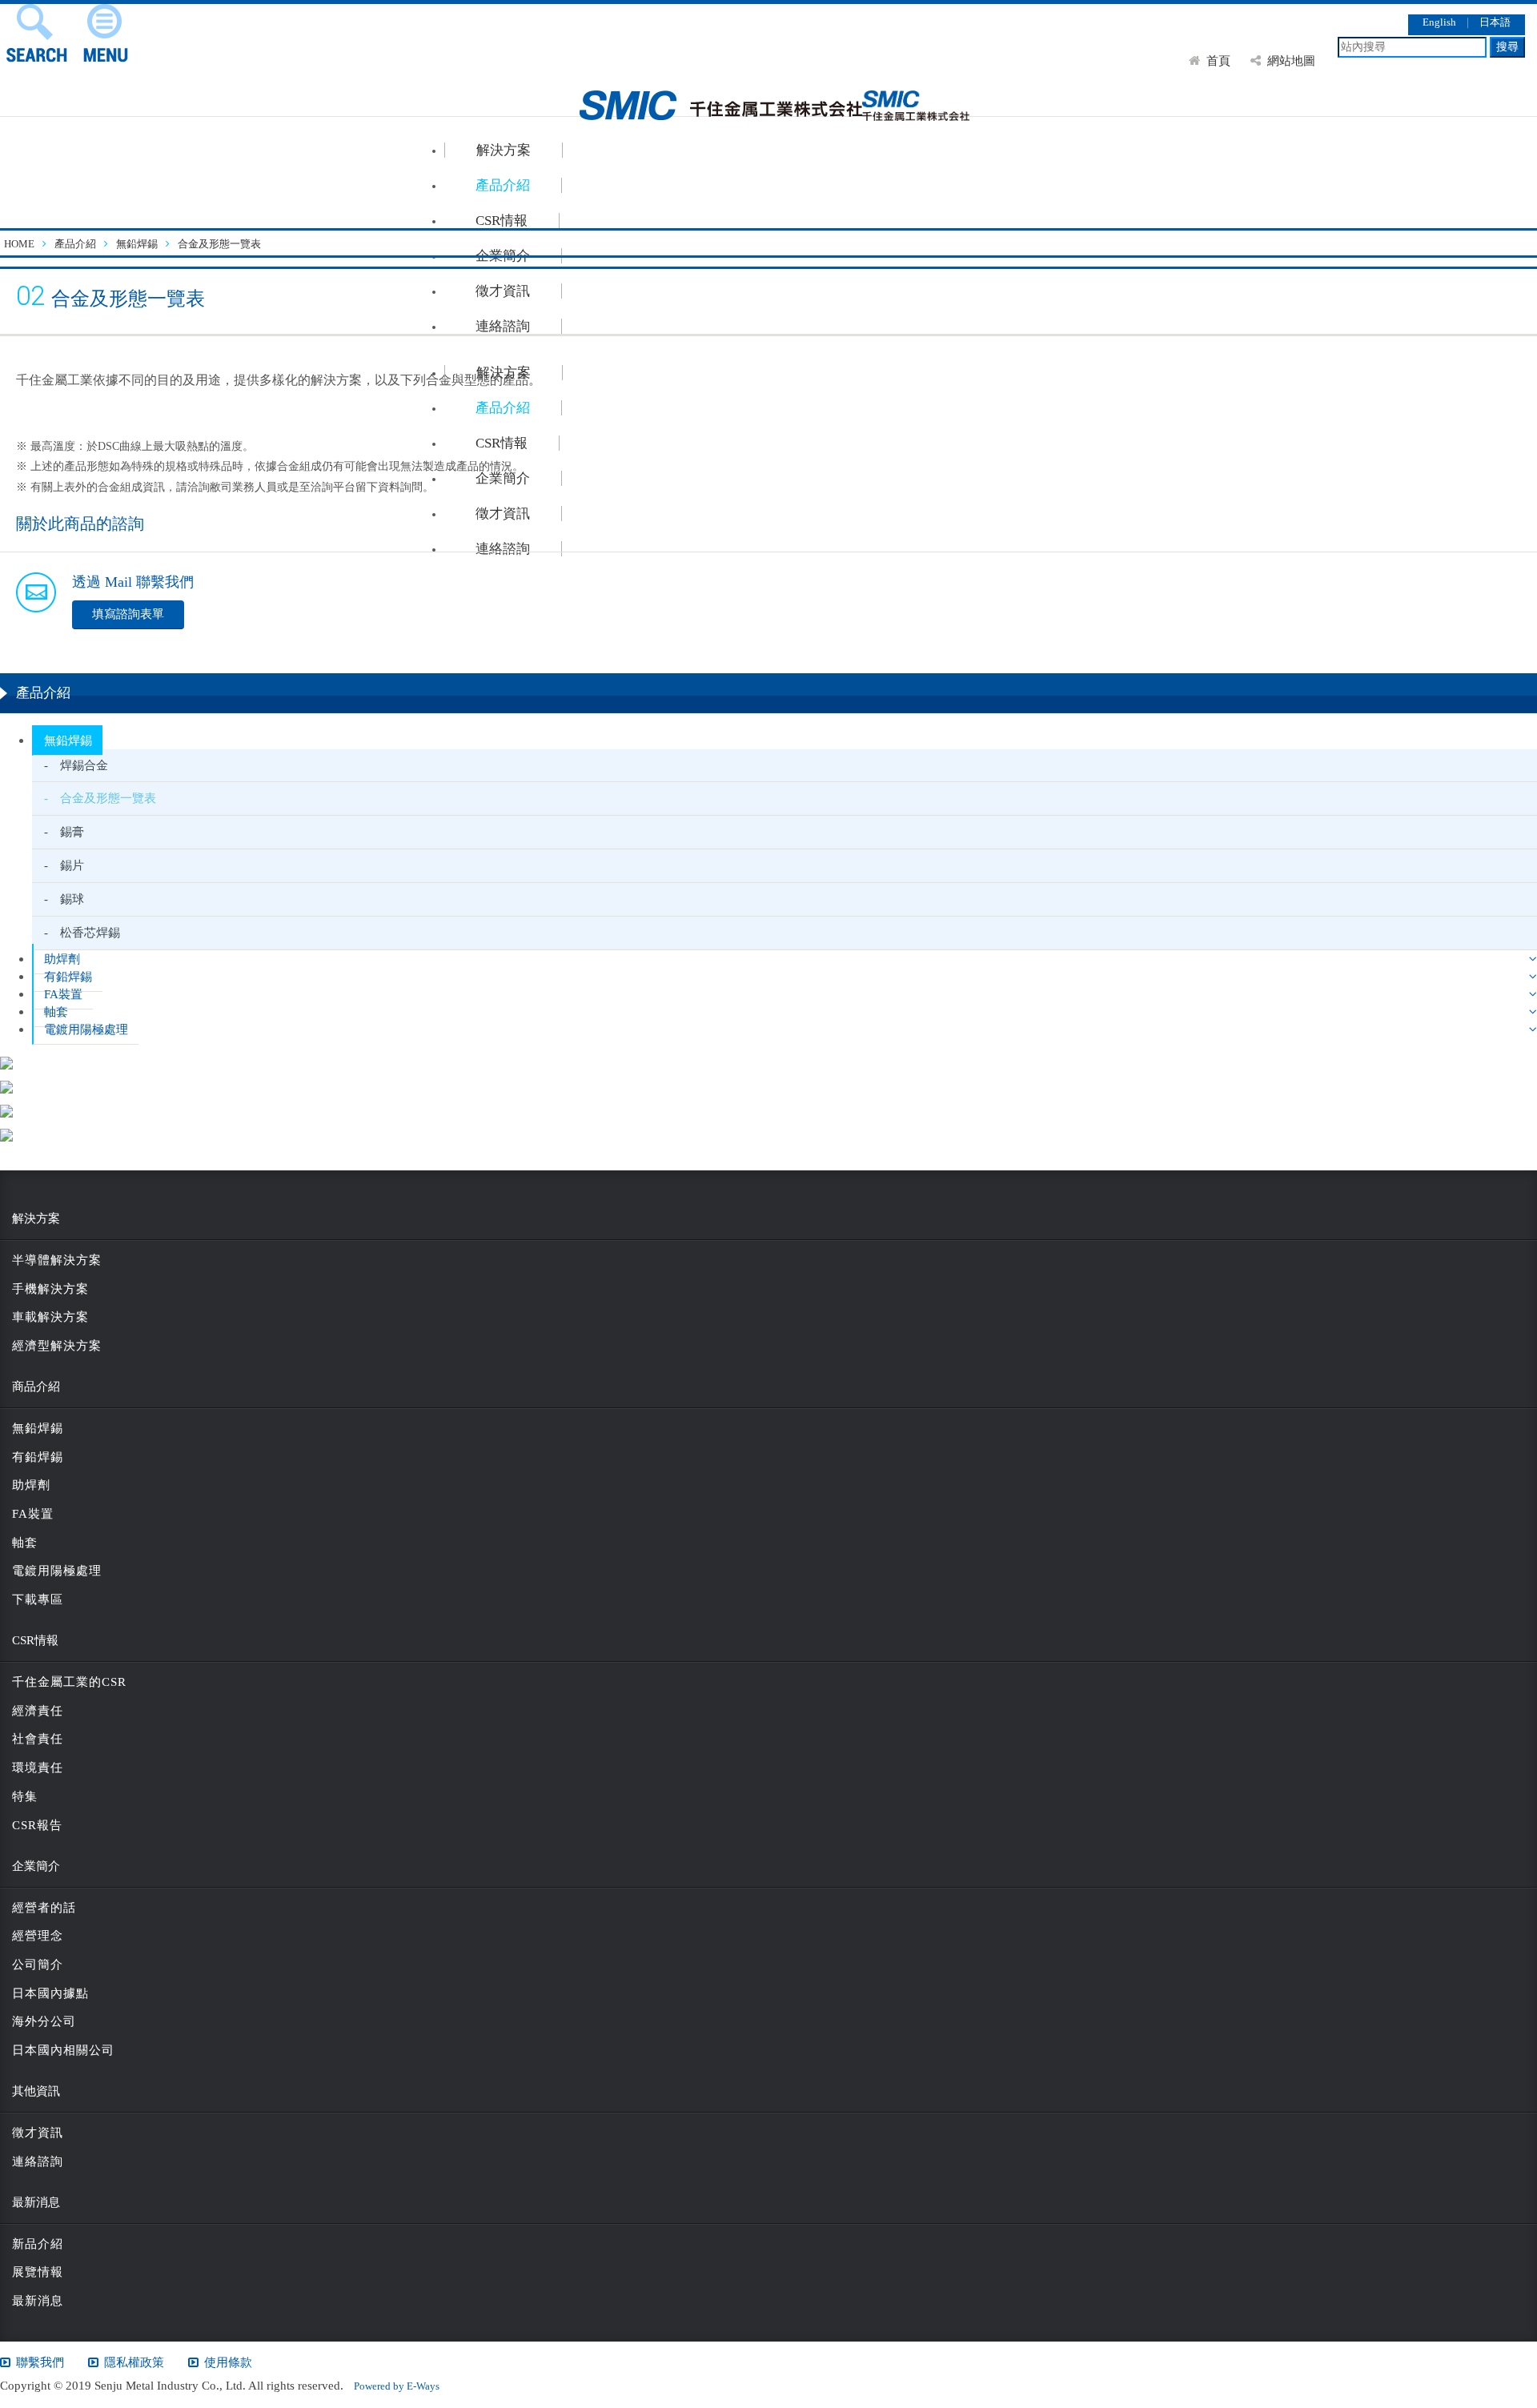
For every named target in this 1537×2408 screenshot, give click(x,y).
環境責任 (38, 1768)
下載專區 (38, 1599)
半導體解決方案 (57, 1260)
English (1439, 22)
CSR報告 (37, 1825)
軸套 (56, 1011)
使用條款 (228, 2362)
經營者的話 (44, 1908)
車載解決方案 (50, 1317)
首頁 (1218, 60)
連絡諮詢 (38, 2161)
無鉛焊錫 (68, 740)
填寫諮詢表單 (128, 614)
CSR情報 (502, 221)
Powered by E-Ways (391, 2386)
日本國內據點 (50, 1993)
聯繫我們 (40, 2362)
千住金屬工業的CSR (69, 1682)
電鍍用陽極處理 (86, 1029)
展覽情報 (38, 2272)
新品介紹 (38, 2244)
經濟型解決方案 (57, 1346)
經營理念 (38, 1936)
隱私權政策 (134, 2362)
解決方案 (504, 150)
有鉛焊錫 (68, 976)
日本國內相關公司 (63, 2050)
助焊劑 (62, 959)
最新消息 (38, 2301)
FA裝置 (63, 994)
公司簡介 (38, 1965)
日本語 (1495, 22)
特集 (25, 1796)
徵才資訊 (38, 2133)
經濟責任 (38, 1711)
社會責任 (38, 1739)
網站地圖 (1291, 60)
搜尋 (1507, 47)
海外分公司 (44, 2021)
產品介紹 (503, 185)
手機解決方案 (50, 1289)
